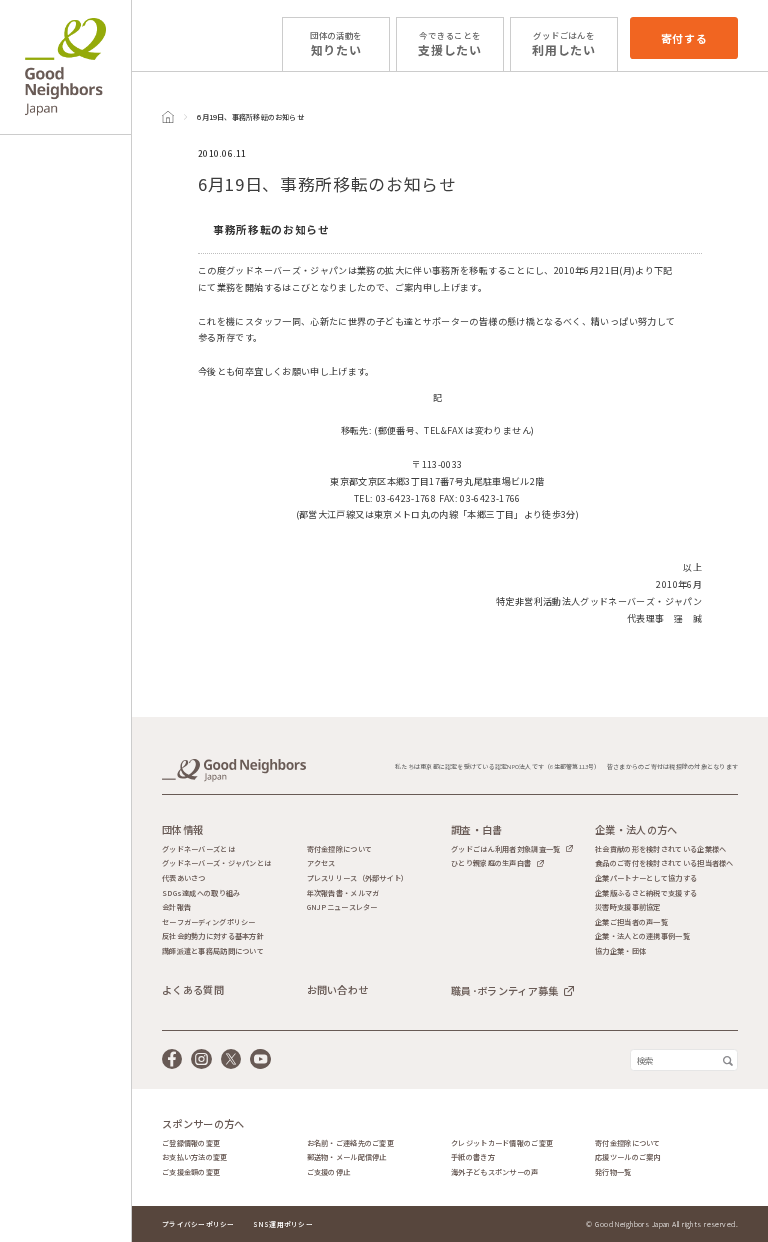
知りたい (336, 43)
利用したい (564, 43)
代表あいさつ (184, 878)
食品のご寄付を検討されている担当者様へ (664, 863)
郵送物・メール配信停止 (347, 1157)
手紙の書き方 (473, 1157)
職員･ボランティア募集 (504, 990)
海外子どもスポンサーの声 (494, 1172)
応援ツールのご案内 (628, 1157)
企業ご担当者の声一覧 (631, 922)
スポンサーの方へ (203, 1124)
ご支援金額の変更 (191, 1172)
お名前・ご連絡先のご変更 (350, 1143)
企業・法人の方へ (636, 830)
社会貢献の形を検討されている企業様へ (660, 849)
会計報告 (176, 907)
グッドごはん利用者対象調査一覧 (505, 849)
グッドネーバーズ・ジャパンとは (216, 863)
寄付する (684, 38)
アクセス (321, 863)
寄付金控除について (340, 849)
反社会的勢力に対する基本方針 (213, 936)
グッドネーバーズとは (198, 849)
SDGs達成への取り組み (201, 893)
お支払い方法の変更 (195, 1157)
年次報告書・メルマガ (343, 893)
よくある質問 (193, 990)
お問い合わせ (338, 990)
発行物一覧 (613, 1172)
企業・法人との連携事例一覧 (642, 936)
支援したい (450, 43)
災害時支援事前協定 (628, 907)
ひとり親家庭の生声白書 (491, 863)
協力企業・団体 (620, 951)
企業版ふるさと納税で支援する (646, 893)
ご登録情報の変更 (191, 1143)
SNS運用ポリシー (283, 1224)
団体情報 (182, 830)
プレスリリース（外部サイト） (358, 878)
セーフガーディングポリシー (209, 922)
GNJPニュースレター (342, 907)
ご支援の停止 (329, 1172)
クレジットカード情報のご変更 (502, 1143)
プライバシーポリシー (198, 1224)
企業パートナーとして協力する (646, 878)
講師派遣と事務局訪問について (213, 951)
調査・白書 (477, 830)
